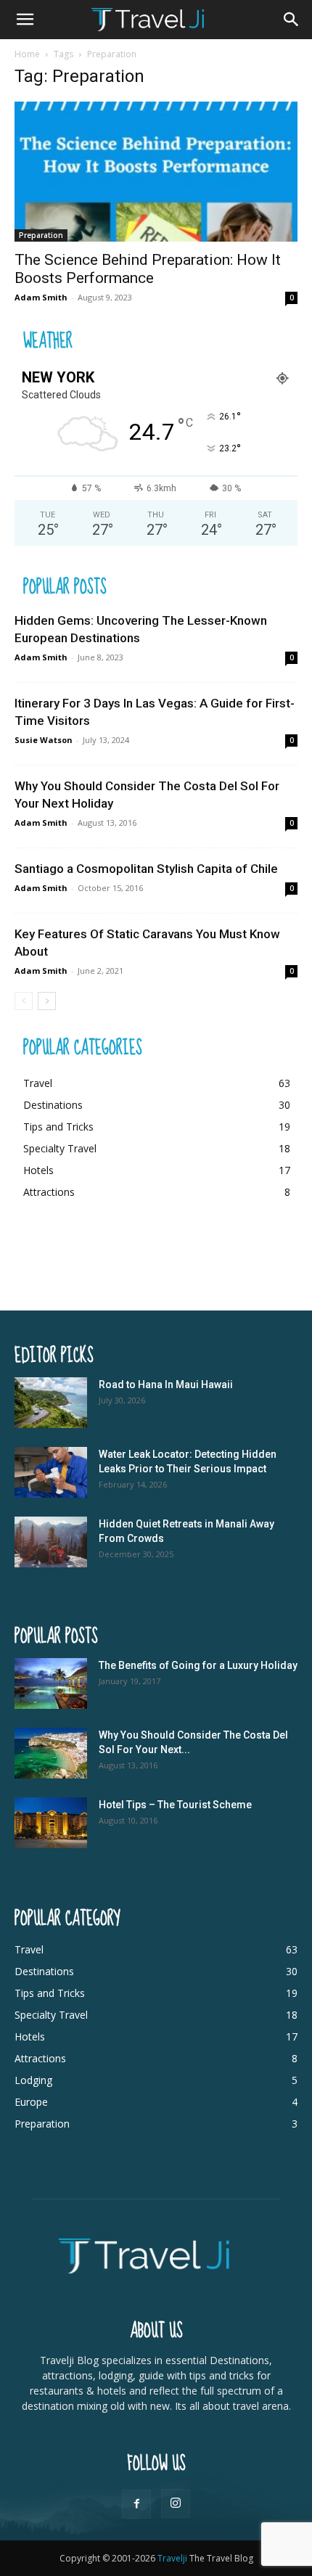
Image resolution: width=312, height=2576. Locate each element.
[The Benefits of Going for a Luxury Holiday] (51, 1683)
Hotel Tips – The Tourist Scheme (175, 1805)
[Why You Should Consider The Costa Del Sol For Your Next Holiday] (51, 1753)
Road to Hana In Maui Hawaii (166, 1385)
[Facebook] (136, 2504)
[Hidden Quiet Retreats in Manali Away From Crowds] (51, 1542)
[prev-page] (24, 1001)
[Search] (292, 20)
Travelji (173, 2558)
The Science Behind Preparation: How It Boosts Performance (148, 269)
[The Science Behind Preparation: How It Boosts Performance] (156, 172)
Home (27, 54)
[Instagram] (176, 2503)
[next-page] (47, 1001)
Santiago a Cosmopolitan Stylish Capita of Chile (146, 869)
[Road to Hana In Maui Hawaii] (51, 1403)
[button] (25, 20)
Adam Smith (41, 297)
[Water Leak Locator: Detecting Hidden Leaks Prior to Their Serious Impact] (51, 1472)
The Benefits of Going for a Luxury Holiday (198, 1665)
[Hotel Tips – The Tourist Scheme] (51, 1823)
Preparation (41, 235)
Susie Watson (44, 740)
